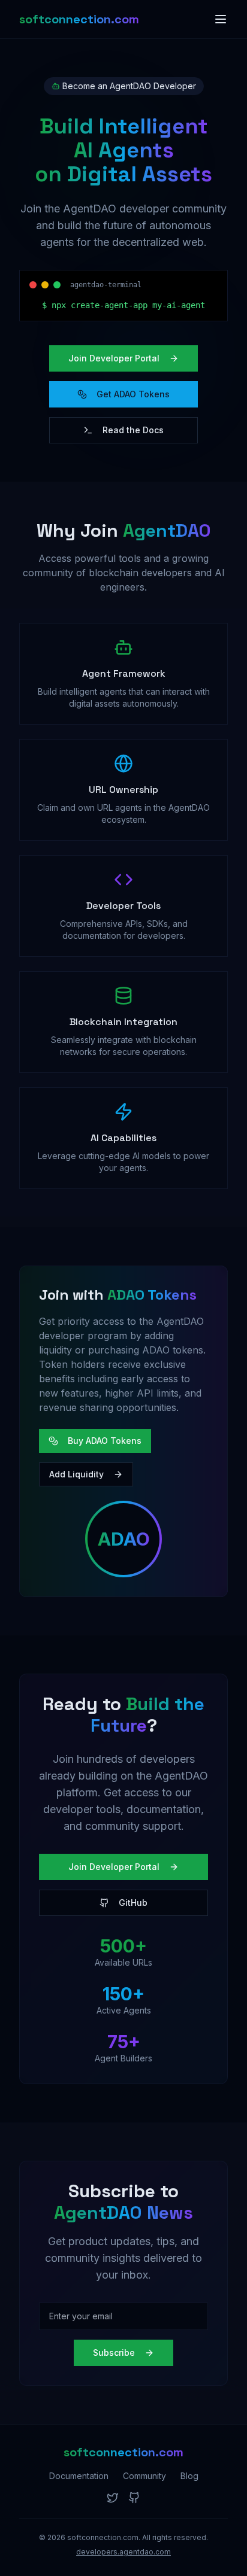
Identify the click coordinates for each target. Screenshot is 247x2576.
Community (144, 2476)
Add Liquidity (76, 1474)
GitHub (133, 1903)
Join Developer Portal (114, 358)
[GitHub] (134, 2498)
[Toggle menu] (221, 19)
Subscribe (114, 2353)
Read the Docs (133, 430)
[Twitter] (113, 2498)
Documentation (79, 2476)
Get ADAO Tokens (133, 394)
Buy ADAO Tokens (105, 1441)
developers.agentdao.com (123, 2552)
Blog (189, 2476)
